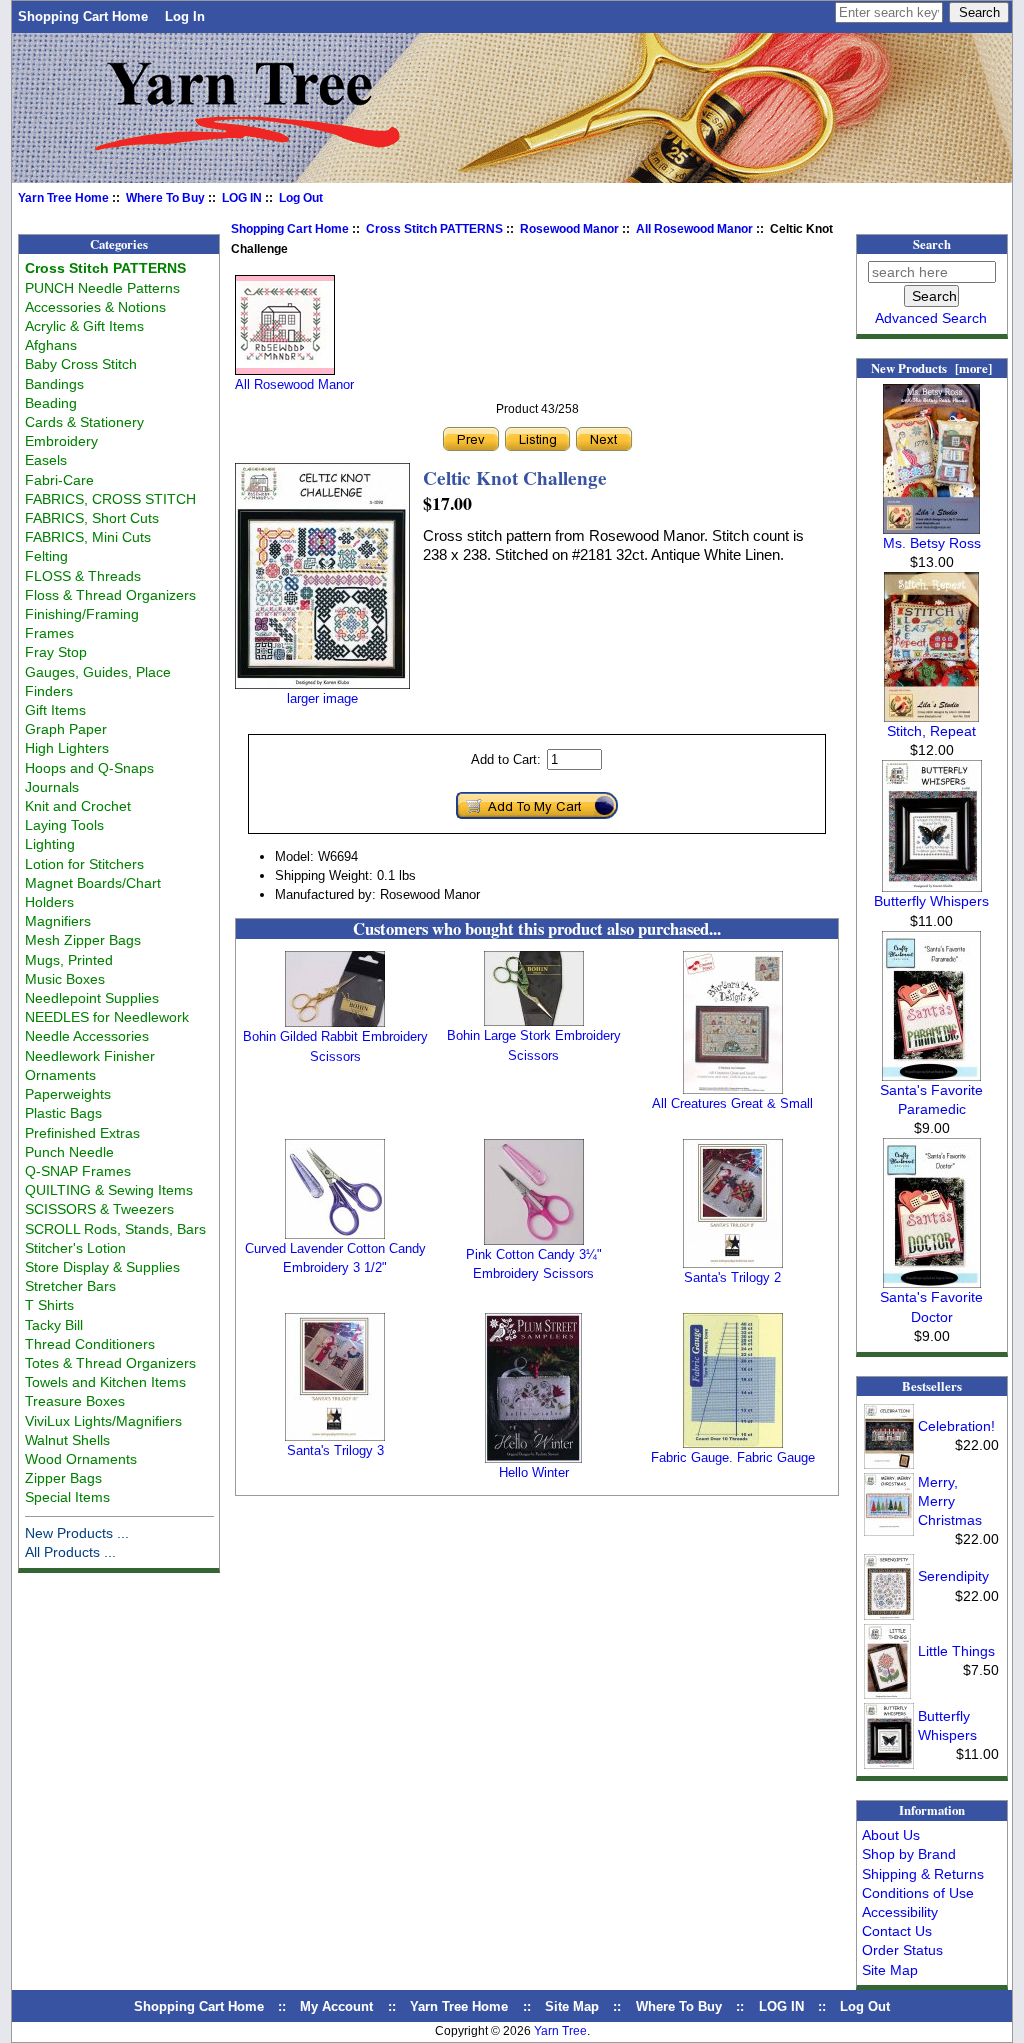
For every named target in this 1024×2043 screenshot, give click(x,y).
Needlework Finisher (90, 1056)
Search (932, 244)
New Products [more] (931, 368)
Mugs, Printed (69, 960)
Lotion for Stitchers (84, 864)
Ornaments (60, 1075)
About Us (891, 1835)
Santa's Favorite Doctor (931, 1306)
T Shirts (49, 1305)
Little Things (956, 1651)
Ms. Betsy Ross (932, 543)
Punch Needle (69, 1152)
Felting (46, 556)
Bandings (54, 384)
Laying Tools (64, 825)
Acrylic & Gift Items (84, 326)
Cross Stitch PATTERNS (434, 229)
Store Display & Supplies (102, 1267)
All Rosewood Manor (694, 229)
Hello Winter (534, 1472)
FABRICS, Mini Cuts (88, 537)
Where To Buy (165, 198)
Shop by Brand (909, 1854)
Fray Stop (56, 652)
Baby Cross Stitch (81, 364)
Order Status (902, 1950)
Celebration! (956, 1426)
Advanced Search (931, 318)
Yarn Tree (560, 2031)
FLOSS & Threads (83, 576)
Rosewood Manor (569, 229)
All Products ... (70, 1552)
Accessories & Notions (95, 307)
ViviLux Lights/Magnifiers (103, 1421)
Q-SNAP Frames (78, 1171)
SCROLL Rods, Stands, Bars (115, 1229)
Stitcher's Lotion (75, 1248)
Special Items (67, 1497)
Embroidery (61, 441)
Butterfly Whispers (931, 901)
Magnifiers (58, 921)
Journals (52, 787)
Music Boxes (65, 979)
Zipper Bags (63, 1478)
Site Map (890, 1970)
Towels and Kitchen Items (105, 1382)
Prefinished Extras (82, 1133)
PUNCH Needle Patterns (102, 288)
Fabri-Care (59, 480)
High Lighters (67, 748)
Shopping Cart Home (83, 16)
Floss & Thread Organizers (110, 595)
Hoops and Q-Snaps (89, 768)
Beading (51, 403)
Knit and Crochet (78, 806)
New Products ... (77, 1533)
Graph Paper (66, 729)
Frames (49, 633)
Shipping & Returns (923, 1874)
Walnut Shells (67, 1440)
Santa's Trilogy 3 (335, 1450)
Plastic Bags (63, 1113)
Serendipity (953, 1576)
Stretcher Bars (70, 1286)
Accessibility (900, 1912)
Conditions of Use (918, 1893)
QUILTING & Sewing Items (109, 1190)
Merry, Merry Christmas (950, 1501)
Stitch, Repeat (931, 731)
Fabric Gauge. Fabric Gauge (733, 1457)
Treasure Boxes (75, 1401)
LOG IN (242, 198)
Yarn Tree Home (63, 198)
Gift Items (55, 710)
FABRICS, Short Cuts (92, 518)
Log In (185, 16)
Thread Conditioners (90, 1344)
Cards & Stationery (84, 422)
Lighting (50, 844)
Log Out (301, 198)
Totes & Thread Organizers (110, 1363)
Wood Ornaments (81, 1459)
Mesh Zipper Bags (83, 940)
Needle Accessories (87, 1036)
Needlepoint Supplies (92, 998)
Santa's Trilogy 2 (732, 1277)
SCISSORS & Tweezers (99, 1209)
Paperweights (68, 1094)
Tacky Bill (54, 1325)
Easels (46, 460)
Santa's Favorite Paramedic (931, 1099)
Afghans (51, 345)
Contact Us (897, 1931)
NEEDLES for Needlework (107, 1017)
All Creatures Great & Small (732, 1103)
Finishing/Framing (82, 614)
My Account (336, 2006)
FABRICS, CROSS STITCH (110, 499)
